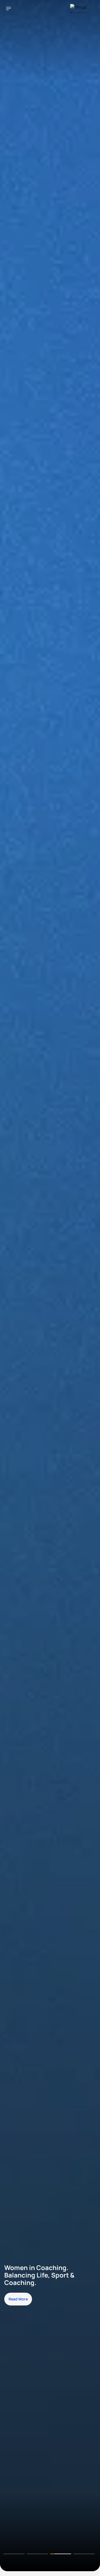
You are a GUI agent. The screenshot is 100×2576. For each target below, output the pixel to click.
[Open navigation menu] (9, 9)
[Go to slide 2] (37, 2554)
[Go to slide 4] (84, 2554)
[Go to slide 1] (14, 2554)
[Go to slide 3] (61, 2554)
